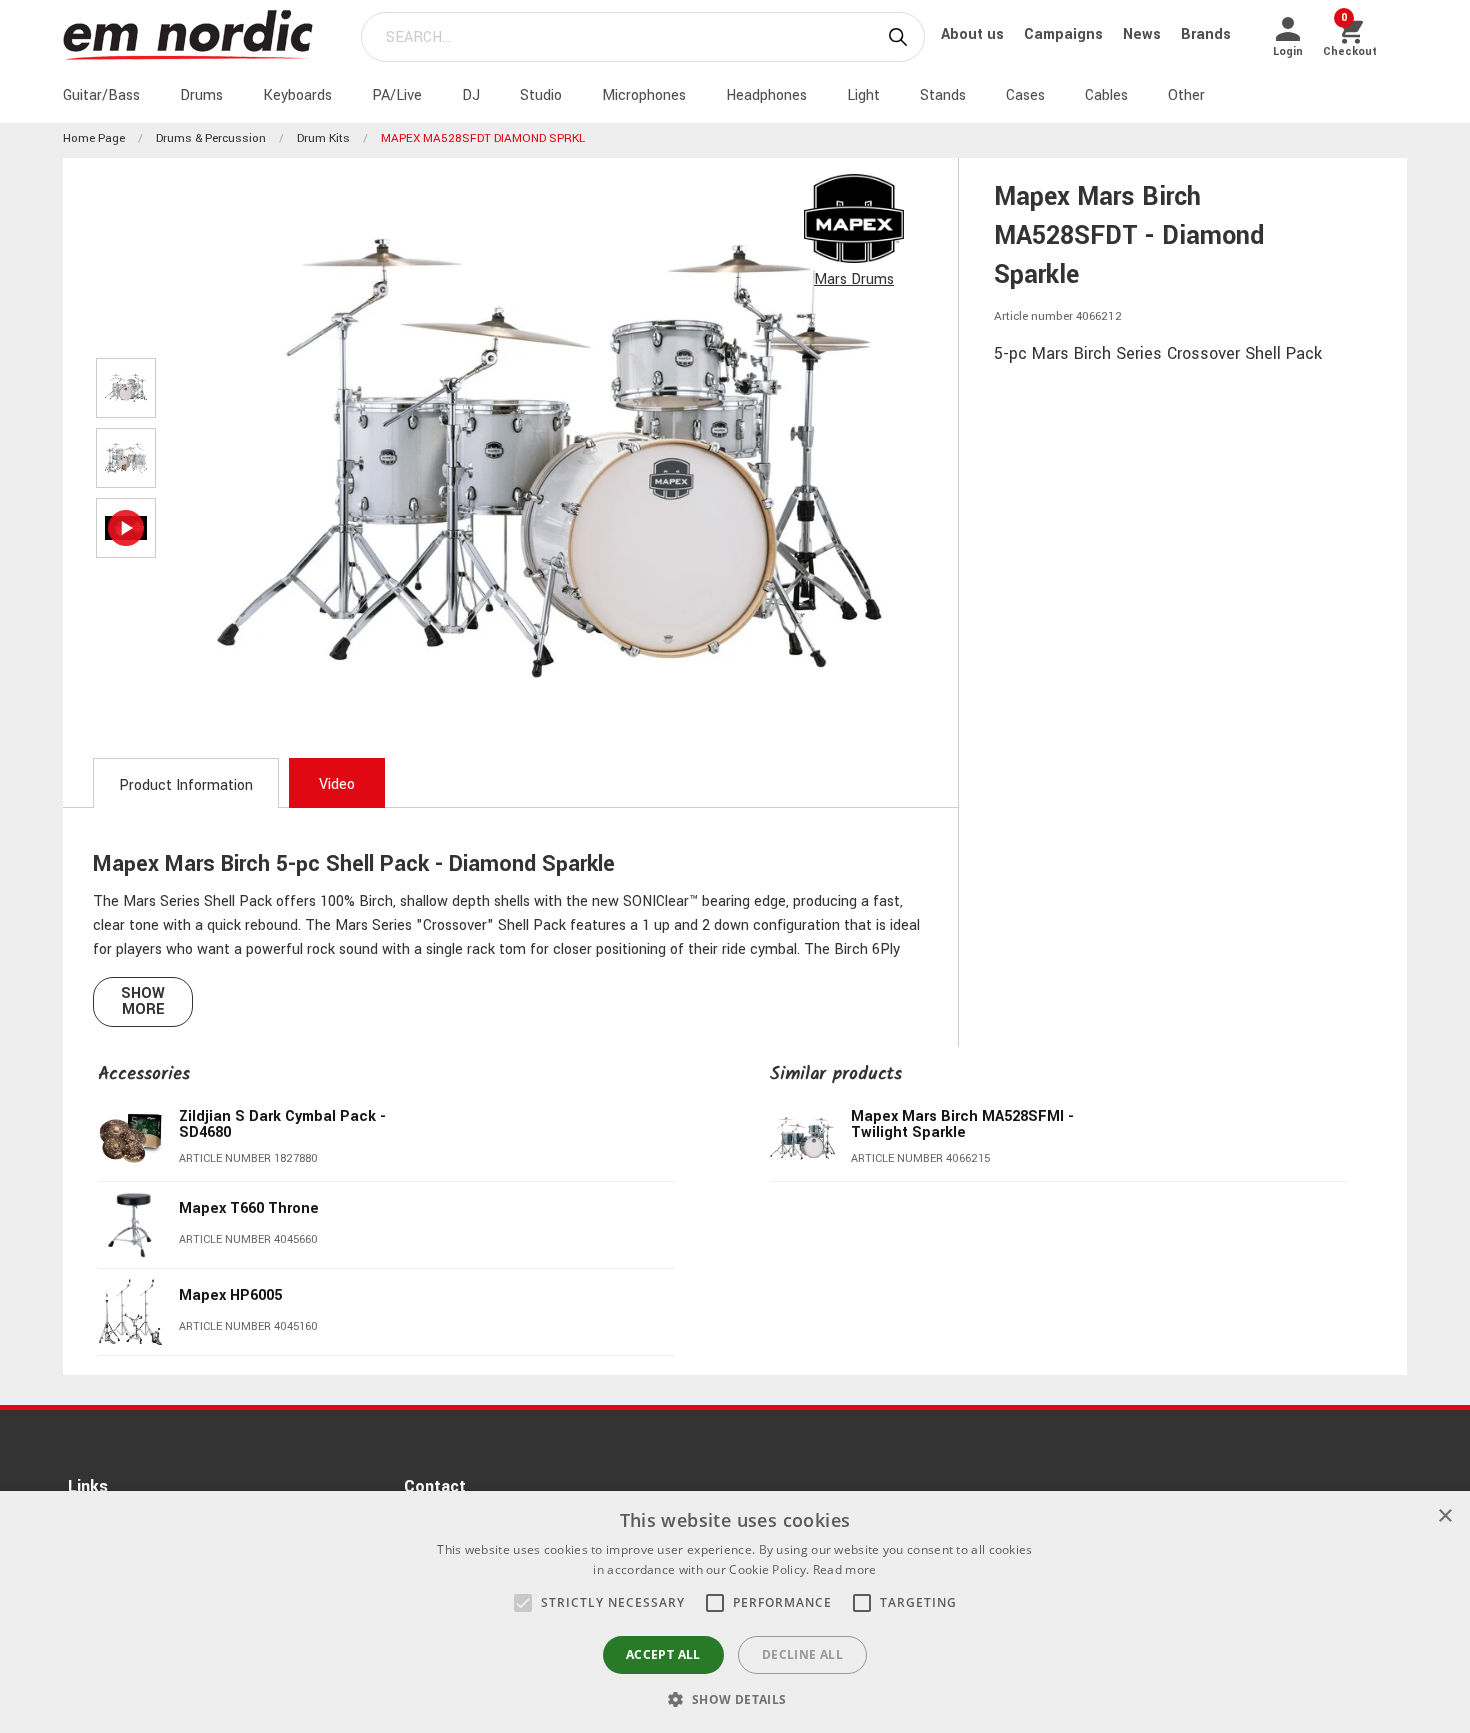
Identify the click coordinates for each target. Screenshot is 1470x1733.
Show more (143, 1001)
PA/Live (397, 95)
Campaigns (1065, 34)
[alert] (735, 1612)
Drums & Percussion (211, 138)
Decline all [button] (802, 1654)
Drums (201, 95)
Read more (845, 1569)
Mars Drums (854, 279)
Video (337, 784)
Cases (1025, 95)
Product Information (186, 785)
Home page (94, 138)
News (1144, 34)
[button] (523, 1603)
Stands (943, 95)
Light (863, 95)
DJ (471, 95)
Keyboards (297, 95)
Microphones (644, 95)
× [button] (1444, 1516)
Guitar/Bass (101, 95)
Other (1186, 95)
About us (974, 34)
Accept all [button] (663, 1654)
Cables (1106, 95)
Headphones (766, 95)
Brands (1206, 34)
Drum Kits (323, 138)
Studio (541, 95)
